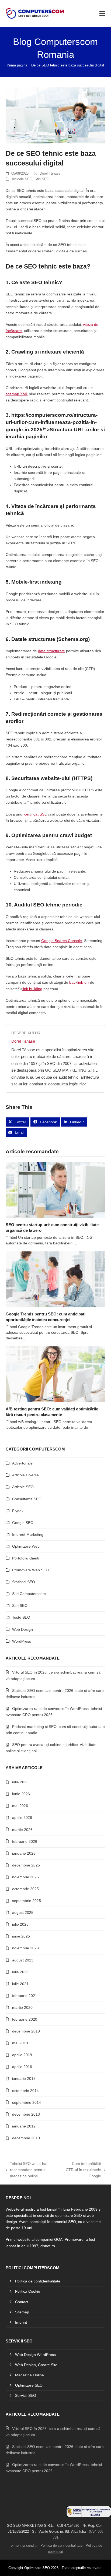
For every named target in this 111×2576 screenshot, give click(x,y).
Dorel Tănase (50, 173)
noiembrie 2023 (25, 1948)
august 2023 (23, 1960)
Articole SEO (22, 179)
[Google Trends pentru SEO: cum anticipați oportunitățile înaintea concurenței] (56, 1279)
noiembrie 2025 (25, 1877)
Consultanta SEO (27, 1499)
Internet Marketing (28, 1534)
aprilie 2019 (22, 2055)
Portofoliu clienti (26, 1558)
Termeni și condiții (23, 2545)
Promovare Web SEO (30, 1570)
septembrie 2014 (27, 2102)
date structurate (51, 651)
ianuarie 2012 (24, 2126)
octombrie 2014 (25, 2091)
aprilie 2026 (22, 1818)
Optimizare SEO (37, 2568)
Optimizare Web (26, 1546)
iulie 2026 (20, 1782)
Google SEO (23, 1523)
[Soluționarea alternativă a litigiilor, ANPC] (89, 2516)
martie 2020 (22, 2007)
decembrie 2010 (26, 2138)
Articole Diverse (25, 1475)
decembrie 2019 (26, 2031)
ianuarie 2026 (24, 1853)
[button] (102, 13)
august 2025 (23, 1912)
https (18, 415)
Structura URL (67, 429)
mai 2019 (20, 2043)
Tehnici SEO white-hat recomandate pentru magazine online (27, 2170)
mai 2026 (20, 1806)
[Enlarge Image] (56, 115)
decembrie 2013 (26, 2114)
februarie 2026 (25, 1841)
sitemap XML (17, 394)
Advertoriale (22, 1463)
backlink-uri (79, 982)
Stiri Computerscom (29, 1594)
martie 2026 (22, 1830)
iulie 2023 (20, 1972)
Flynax (18, 1511)
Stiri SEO (42, 179)
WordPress (22, 1641)
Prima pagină (17, 65)
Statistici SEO (24, 1582)
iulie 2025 (20, 1924)
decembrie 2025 (26, 1865)
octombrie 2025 (25, 1889)
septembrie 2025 (27, 1901)
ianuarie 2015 (24, 2079)
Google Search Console (62, 941)
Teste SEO (21, 1617)
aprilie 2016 (22, 2067)
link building (32, 989)
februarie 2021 (25, 1996)
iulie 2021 (20, 1984)
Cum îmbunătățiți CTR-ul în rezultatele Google (83, 2170)
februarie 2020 (25, 2019)
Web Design (22, 1629)
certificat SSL (35, 814)
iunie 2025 (21, 1936)
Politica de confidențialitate (61, 2545)
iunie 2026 (21, 1794)
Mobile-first (25, 582)
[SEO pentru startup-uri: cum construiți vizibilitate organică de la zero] (56, 1190)
